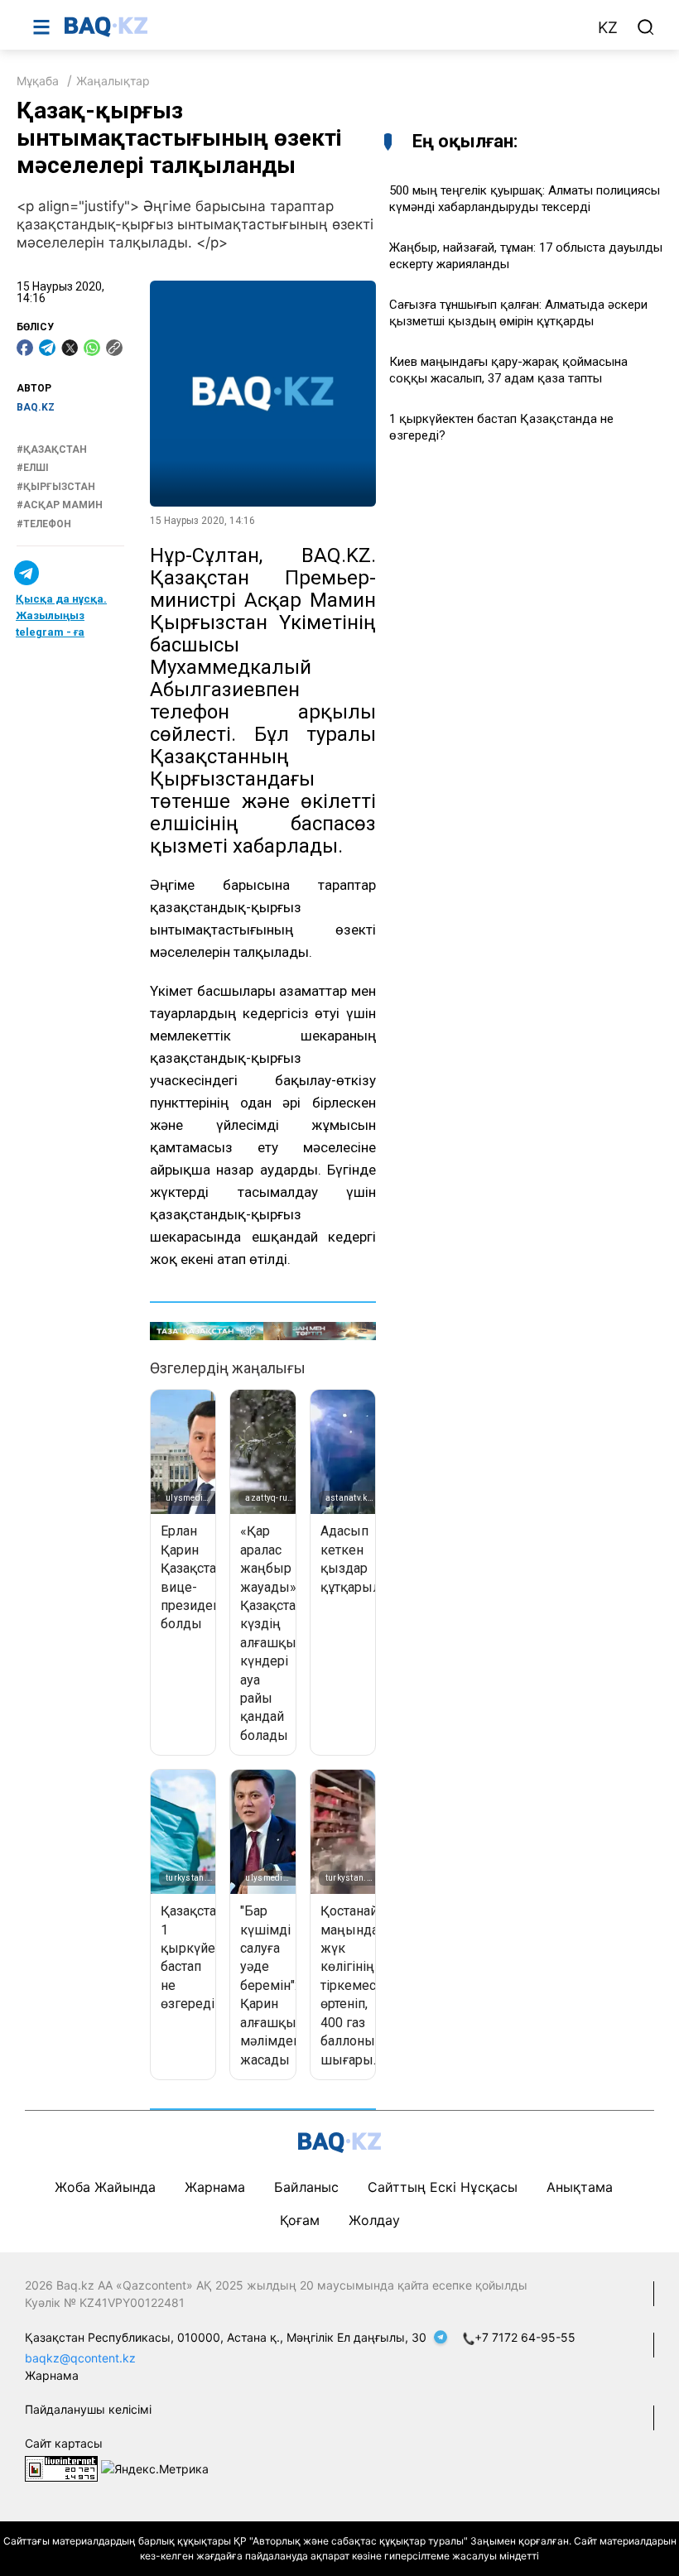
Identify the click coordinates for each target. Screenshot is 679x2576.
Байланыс (306, 2187)
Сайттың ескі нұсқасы (443, 2187)
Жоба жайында (105, 2187)
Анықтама (580, 2187)
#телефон (44, 524)
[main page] (322, 26)
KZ (608, 28)
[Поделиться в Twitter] (70, 348)
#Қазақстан (52, 449)
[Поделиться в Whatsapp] (92, 348)
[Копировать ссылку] (114, 348)
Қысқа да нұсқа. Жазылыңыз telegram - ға (61, 615)
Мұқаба (38, 81)
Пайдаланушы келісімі (88, 2409)
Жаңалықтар (113, 81)
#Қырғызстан (56, 487)
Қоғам (300, 2220)
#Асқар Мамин (60, 505)
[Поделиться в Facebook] (25, 348)
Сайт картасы (64, 2443)
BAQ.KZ (36, 407)
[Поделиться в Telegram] (47, 348)
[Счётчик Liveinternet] (61, 2467)
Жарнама (215, 2187)
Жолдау (374, 2220)
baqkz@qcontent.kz (80, 2358)
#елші (33, 468)
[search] (646, 27)
